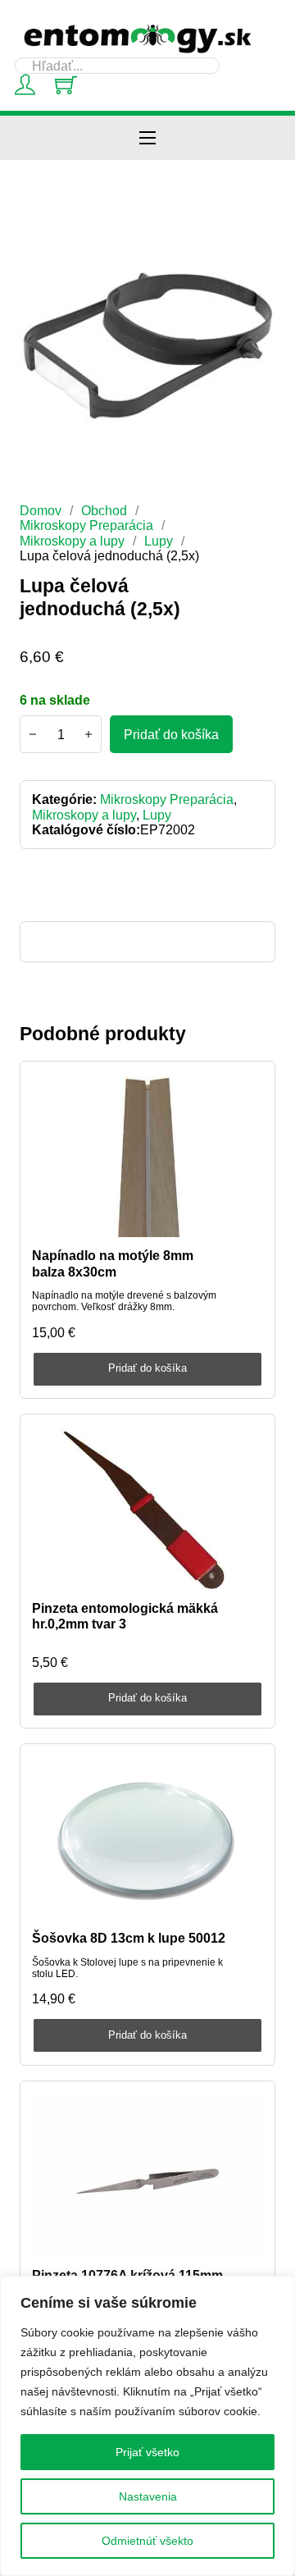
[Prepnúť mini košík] (66, 85)
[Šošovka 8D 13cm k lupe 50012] (148, 1838)
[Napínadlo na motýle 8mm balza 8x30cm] (148, 1155)
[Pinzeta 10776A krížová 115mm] (148, 2174)
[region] (147, 2426)
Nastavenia (148, 2496)
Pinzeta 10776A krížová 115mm (127, 2275)
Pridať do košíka (147, 1368)
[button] (253, 243)
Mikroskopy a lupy (72, 541)
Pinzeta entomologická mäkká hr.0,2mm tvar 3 (125, 1616)
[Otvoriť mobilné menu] (147, 138)
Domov (41, 510)
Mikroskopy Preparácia (86, 525)
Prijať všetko (147, 2452)
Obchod (104, 510)
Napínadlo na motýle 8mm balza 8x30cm (113, 1263)
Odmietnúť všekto (147, 2541)
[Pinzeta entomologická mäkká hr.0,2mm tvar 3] (148, 1508)
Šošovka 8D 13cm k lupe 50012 (129, 1938)
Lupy (159, 541)
